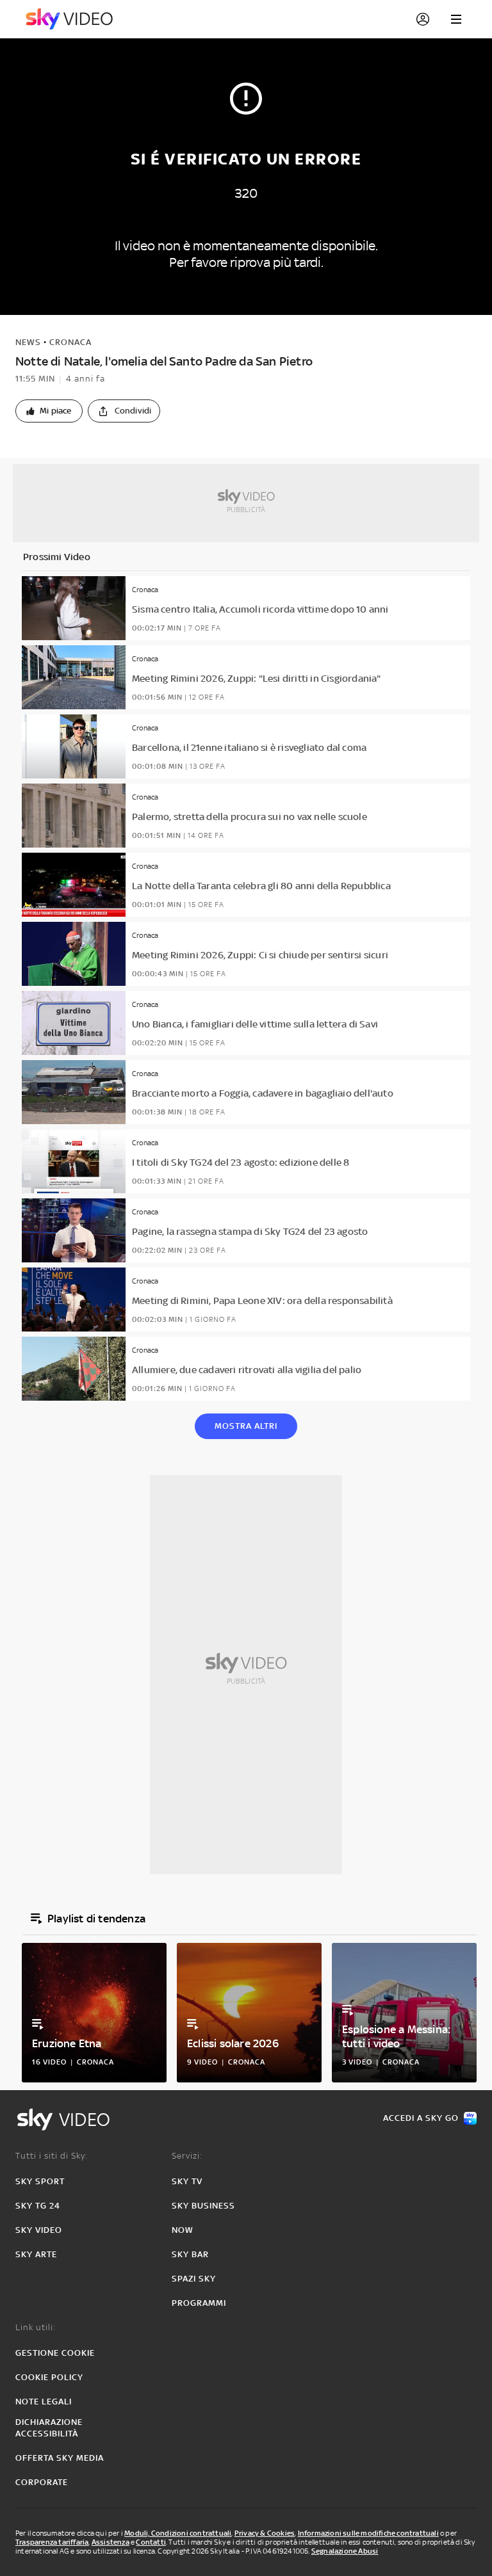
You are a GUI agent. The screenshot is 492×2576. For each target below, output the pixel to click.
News (28, 342)
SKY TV (187, 2181)
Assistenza (111, 2542)
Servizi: (187, 2156)
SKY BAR (190, 2254)
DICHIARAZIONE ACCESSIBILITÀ (49, 2428)
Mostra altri (246, 1426)
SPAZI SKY (194, 2279)
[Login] (423, 19)
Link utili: (36, 2327)
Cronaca (70, 342)
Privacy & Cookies (265, 2533)
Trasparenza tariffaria (52, 2542)
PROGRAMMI (199, 2303)
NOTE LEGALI (44, 2402)
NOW (183, 2230)
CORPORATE (42, 2482)
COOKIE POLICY (49, 2377)
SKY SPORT (40, 2181)
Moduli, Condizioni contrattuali (178, 2533)
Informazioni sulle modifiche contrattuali (368, 2533)
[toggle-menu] (456, 19)
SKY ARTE (36, 2254)
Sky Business (203, 2206)
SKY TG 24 (38, 2206)
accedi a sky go (421, 2118)
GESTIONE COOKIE (55, 2353)
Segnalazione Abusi (345, 2551)
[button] (49, 411)
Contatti (151, 2542)
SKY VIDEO (39, 2230)
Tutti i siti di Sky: (52, 2156)
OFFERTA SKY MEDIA (60, 2458)
